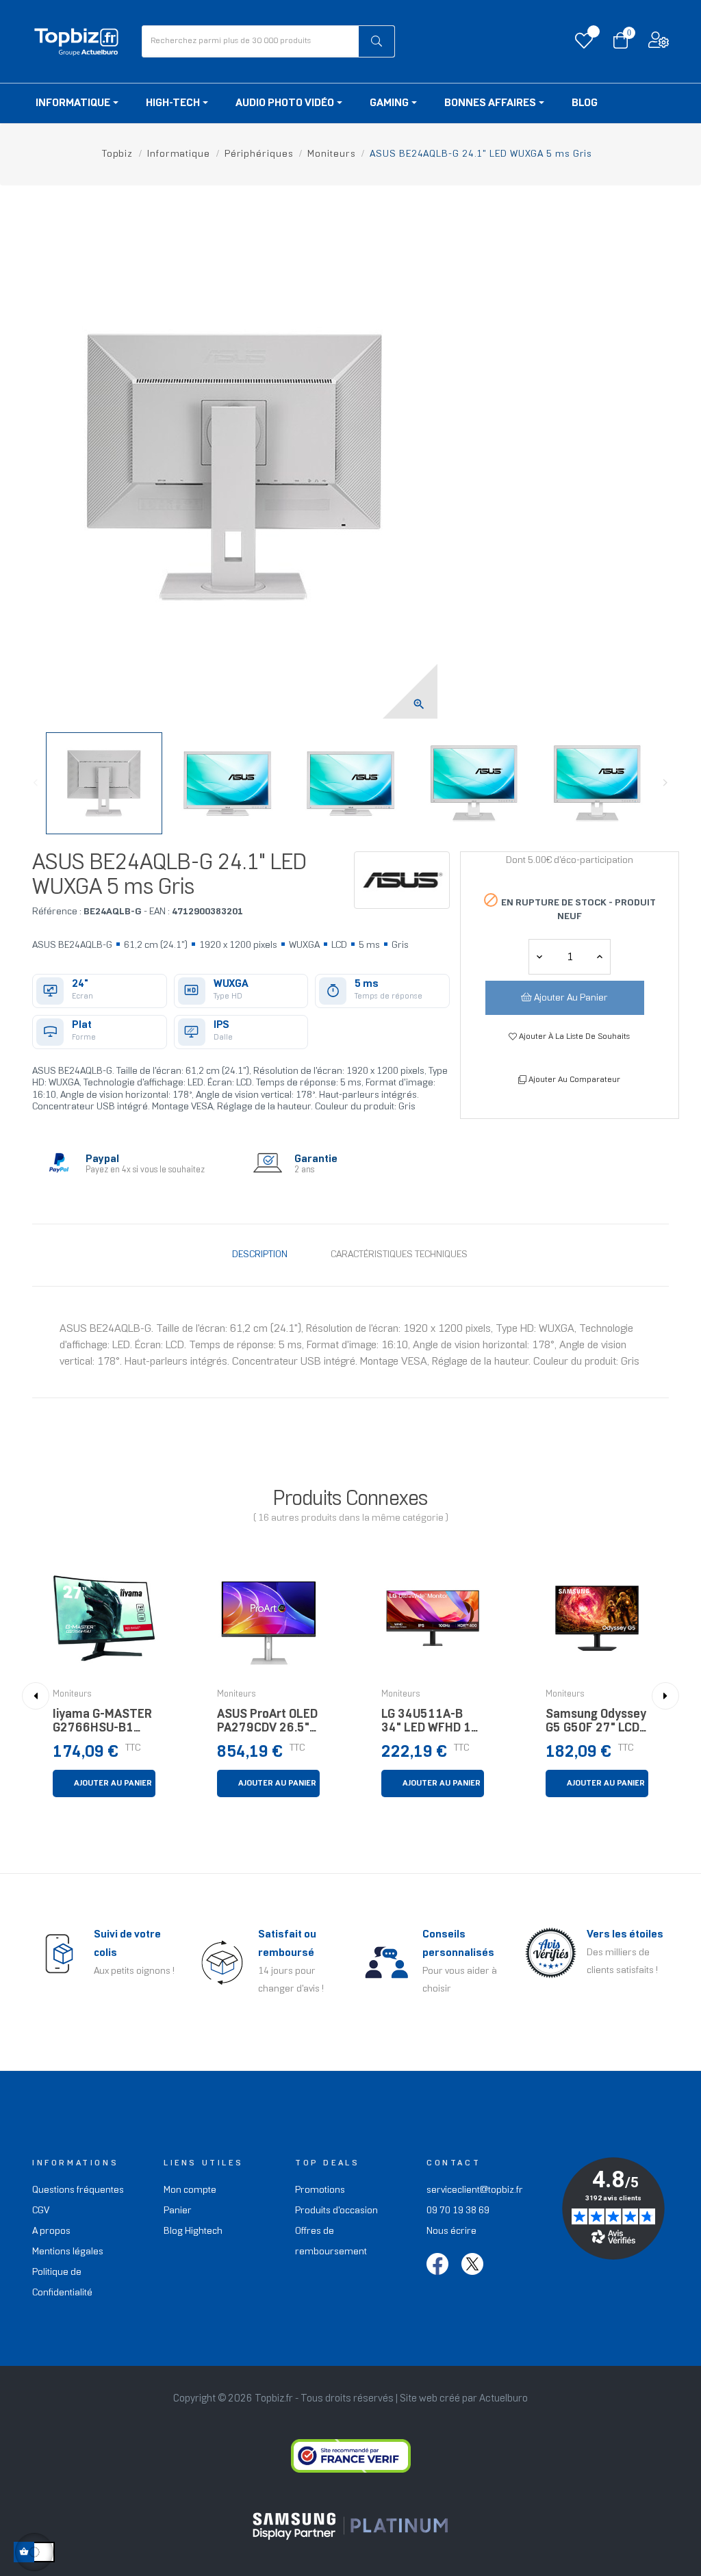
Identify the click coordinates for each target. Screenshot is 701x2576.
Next (665, 783)
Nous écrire (451, 2231)
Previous (36, 783)
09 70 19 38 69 (458, 2211)
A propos (51, 2231)
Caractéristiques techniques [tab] (399, 1255)
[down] (600, 957)
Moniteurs (72, 1695)
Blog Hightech (193, 2231)
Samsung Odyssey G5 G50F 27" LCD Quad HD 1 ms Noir (596, 1725)
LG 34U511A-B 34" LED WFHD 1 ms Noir (426, 1725)
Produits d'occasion (336, 2211)
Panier (178, 2211)
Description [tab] (260, 1255)
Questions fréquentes (78, 2190)
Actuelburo (504, 2399)
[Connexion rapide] (659, 43)
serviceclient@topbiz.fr (475, 2190)
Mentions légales (68, 2252)
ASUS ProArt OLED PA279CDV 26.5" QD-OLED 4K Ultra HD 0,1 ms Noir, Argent (267, 1725)
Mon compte (190, 2190)
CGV (41, 2211)
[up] (539, 957)
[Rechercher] (377, 41)
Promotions (320, 2190)
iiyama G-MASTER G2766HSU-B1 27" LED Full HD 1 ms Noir (102, 1725)
